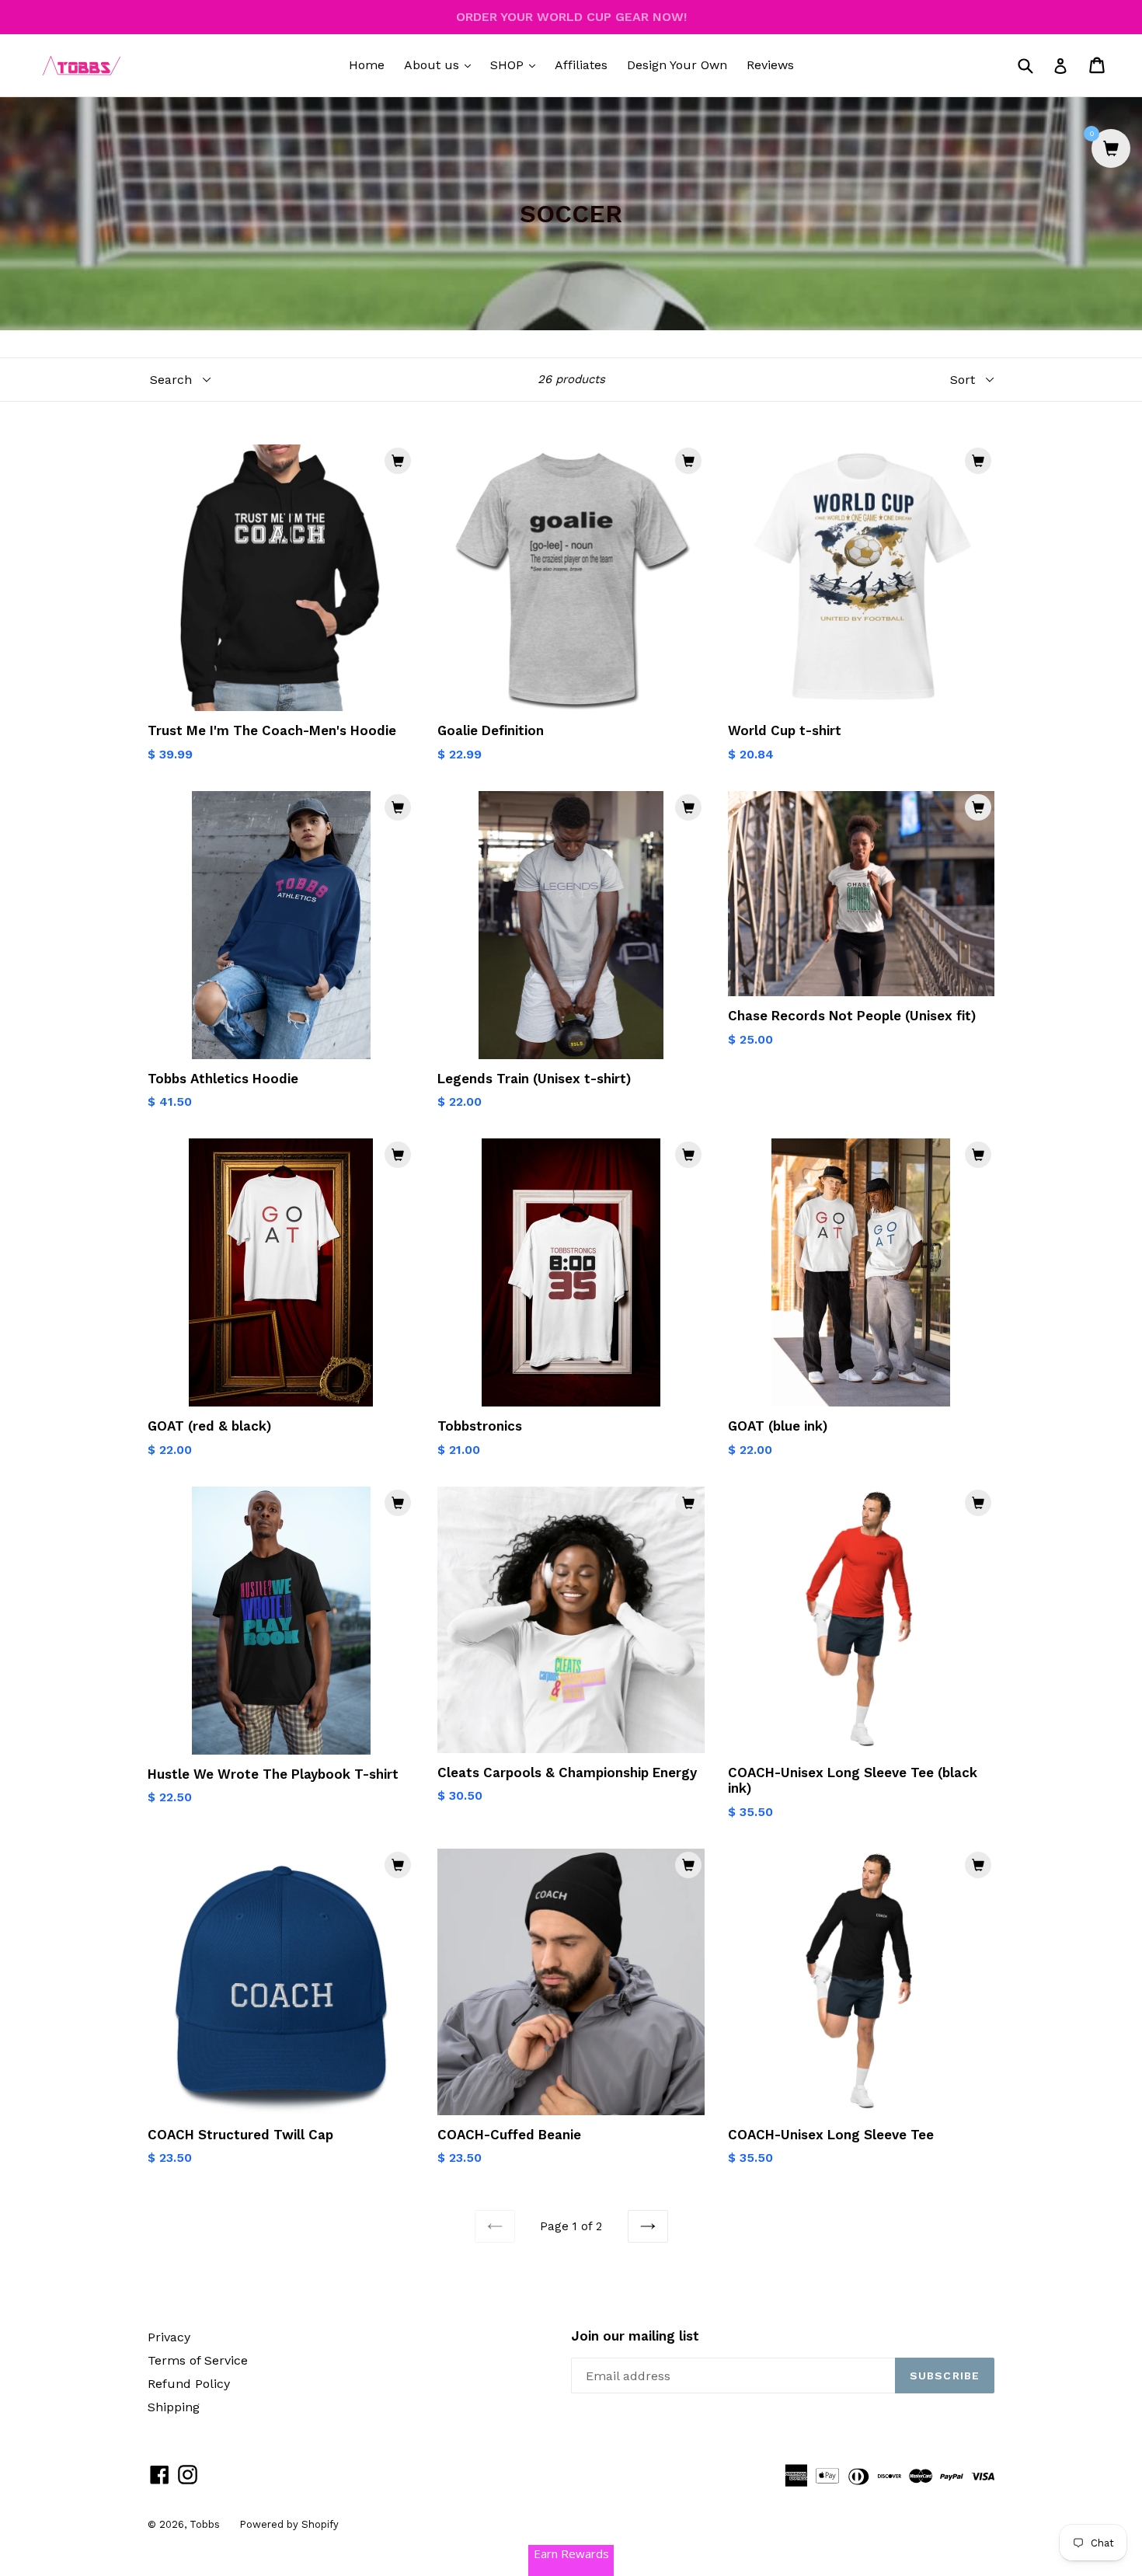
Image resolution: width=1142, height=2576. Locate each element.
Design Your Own (677, 65)
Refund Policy (189, 2384)
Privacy (169, 2337)
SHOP (517, 64)
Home (367, 65)
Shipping (174, 2407)
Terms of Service (198, 2360)
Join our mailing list (635, 2336)
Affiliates (581, 65)
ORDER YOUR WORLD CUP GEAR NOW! (571, 17)
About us (441, 64)
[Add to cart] (398, 461)
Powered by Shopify (289, 2524)
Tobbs (205, 2524)
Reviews (770, 65)
